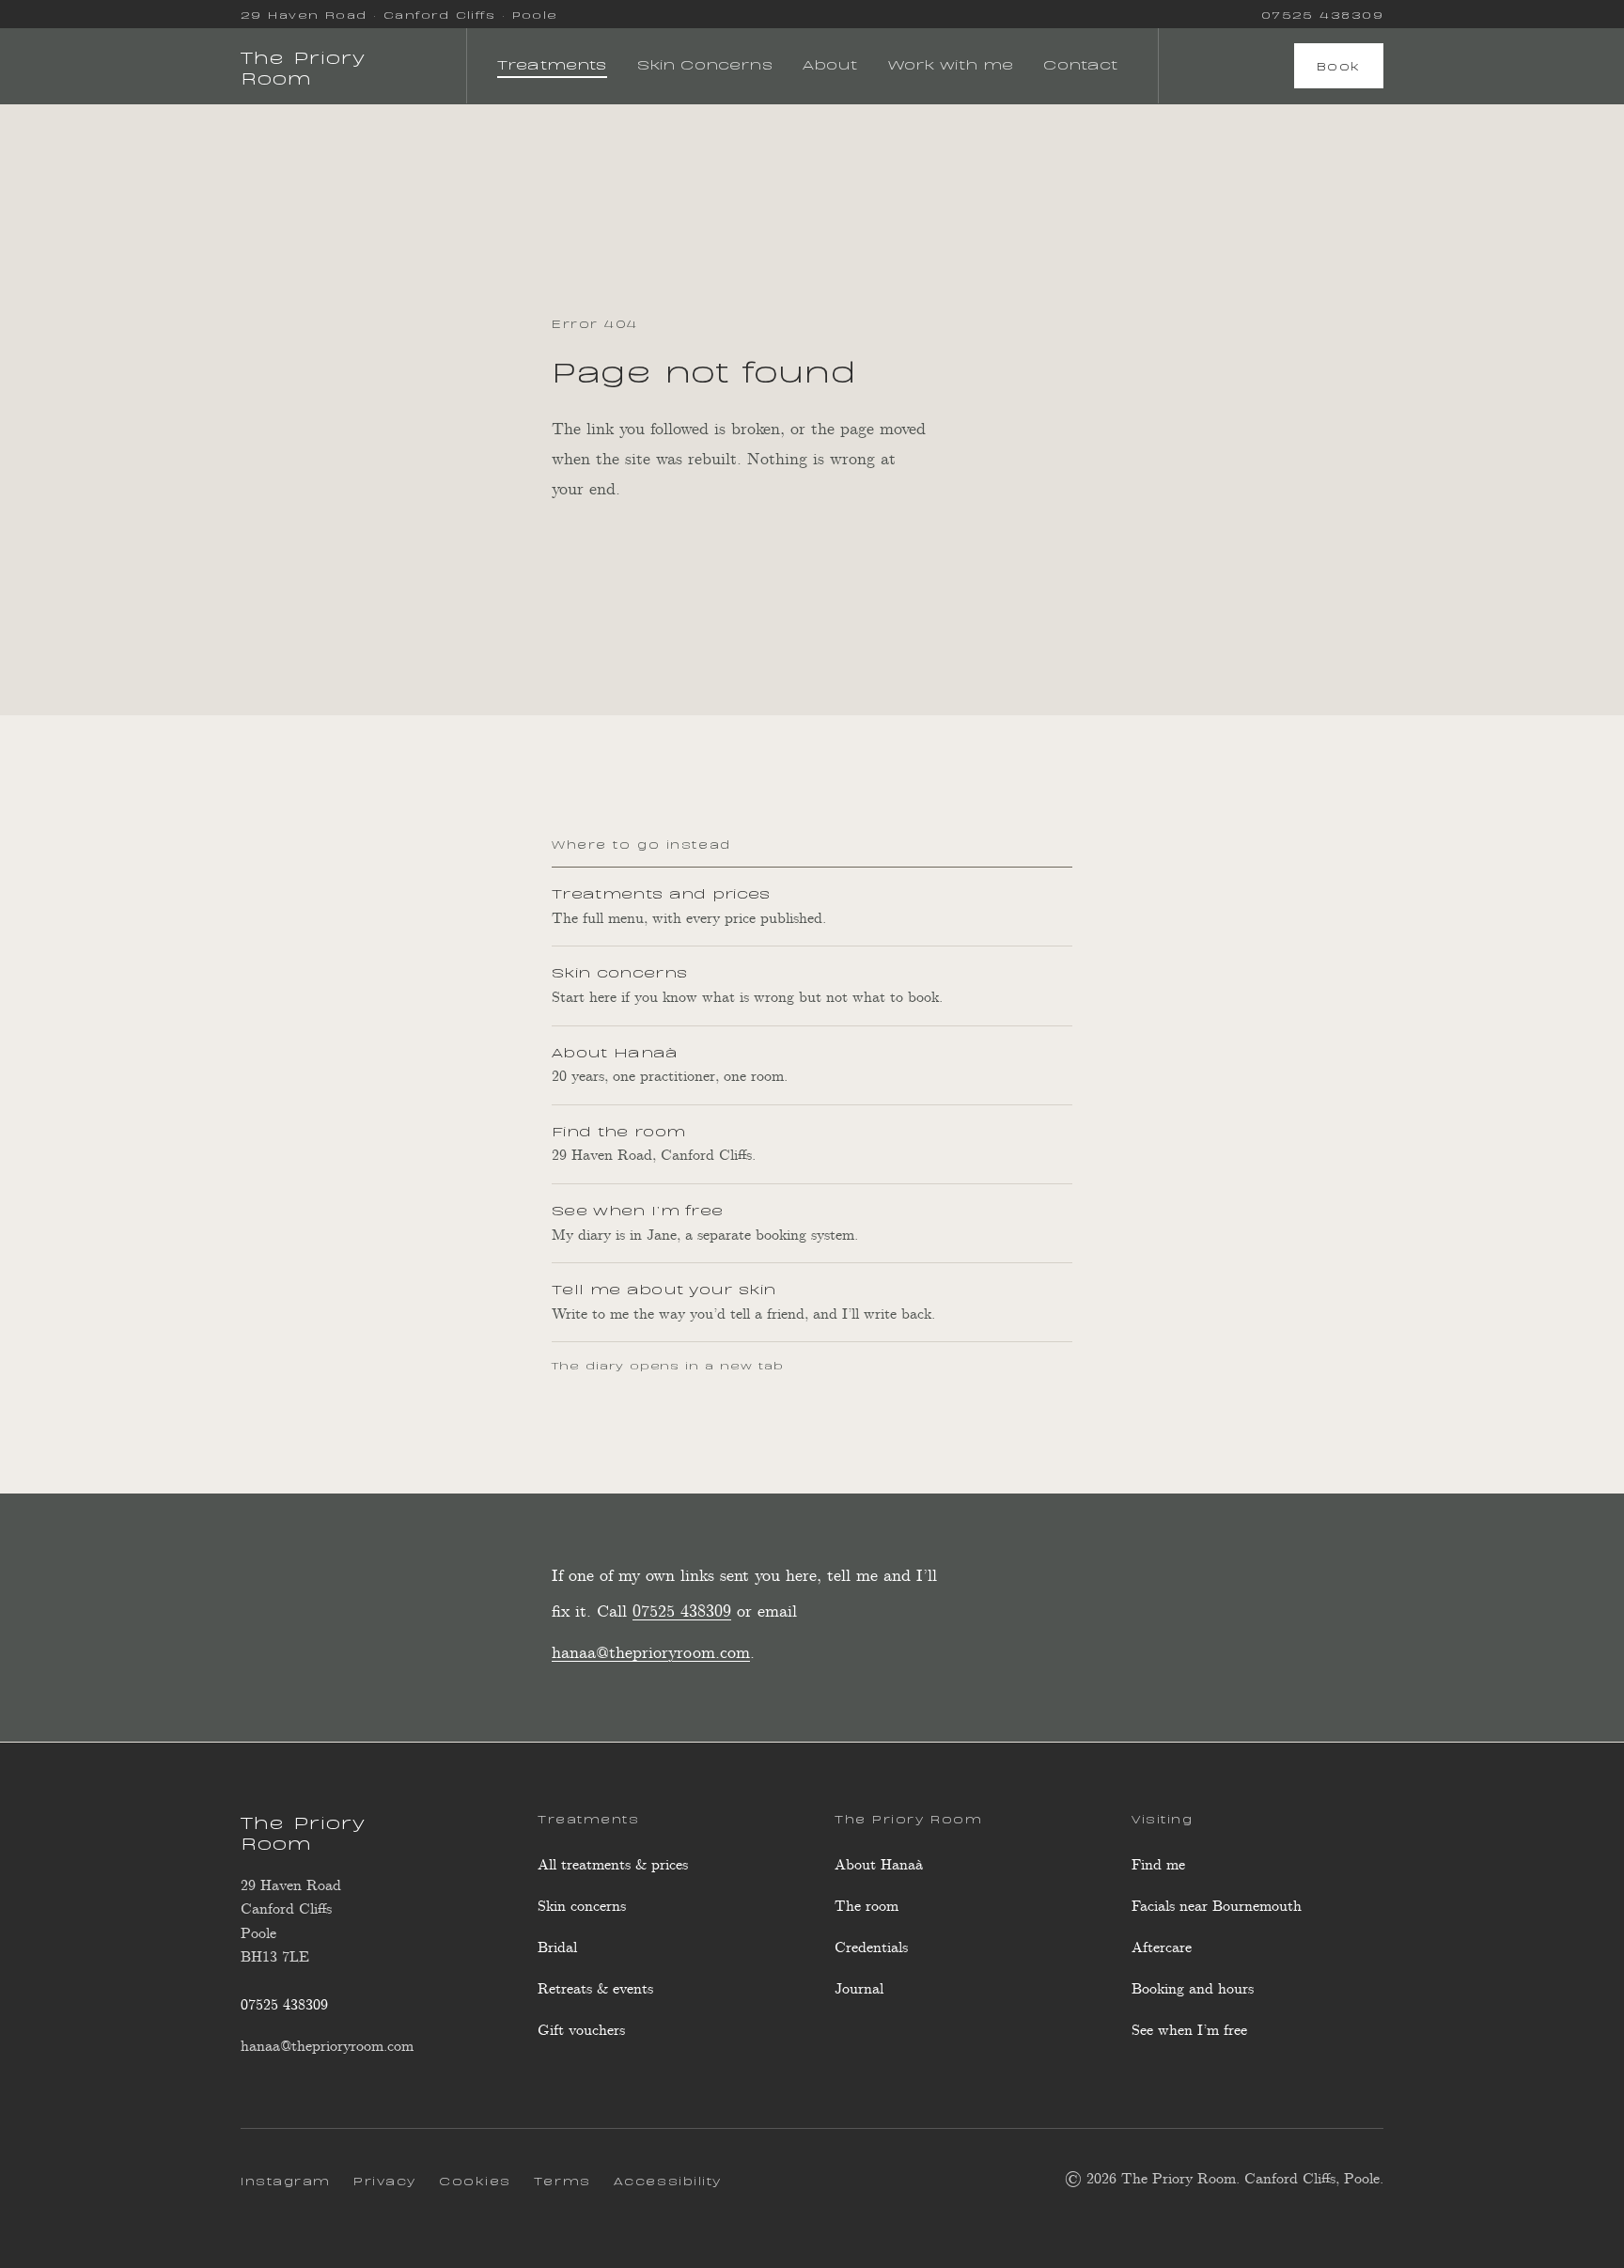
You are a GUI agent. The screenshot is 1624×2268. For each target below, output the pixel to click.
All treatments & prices (613, 1865)
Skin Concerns (705, 63)
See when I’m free (1189, 2036)
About (830, 63)
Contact (1080, 63)
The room (867, 1907)
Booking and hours (1193, 1989)
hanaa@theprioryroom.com (651, 1653)
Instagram (286, 2183)
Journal (859, 1989)
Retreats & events (595, 1989)
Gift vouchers (581, 2031)
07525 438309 (1322, 14)
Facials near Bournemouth (1217, 1907)
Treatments (552, 63)
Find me (1158, 1865)
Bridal (557, 1948)
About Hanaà (879, 1865)
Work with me (951, 63)
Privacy (385, 2180)
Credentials (871, 1948)
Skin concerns (582, 1907)
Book (1339, 65)
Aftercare (1162, 1948)
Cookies (475, 2180)
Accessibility (668, 2180)
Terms (562, 2180)
